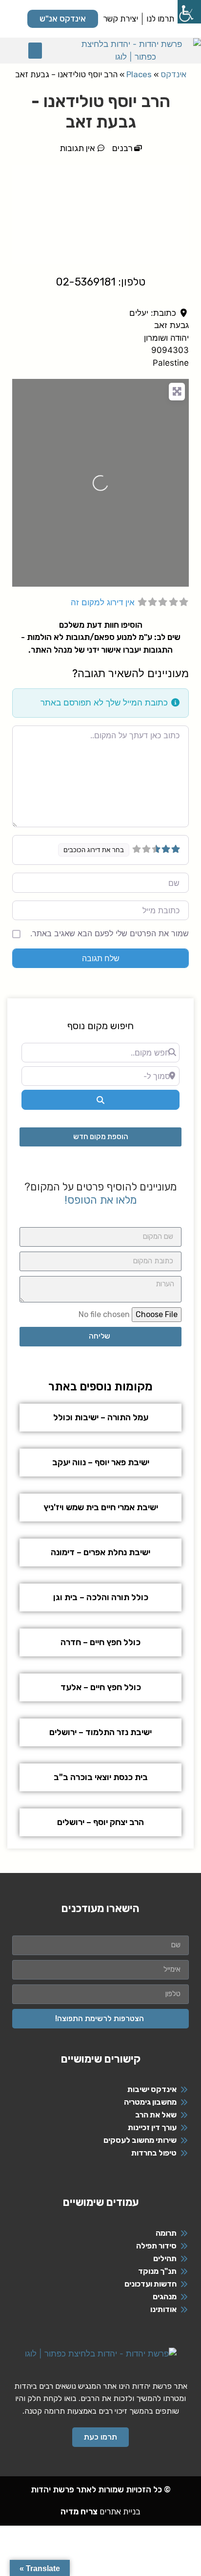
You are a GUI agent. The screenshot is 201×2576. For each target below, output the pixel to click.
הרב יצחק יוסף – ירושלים (100, 1822)
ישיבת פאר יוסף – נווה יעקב (101, 1462)
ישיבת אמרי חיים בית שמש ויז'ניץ (101, 1507)
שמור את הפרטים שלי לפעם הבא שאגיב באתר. (110, 933)
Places (139, 74)
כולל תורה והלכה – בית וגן (101, 1597)
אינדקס (173, 74)
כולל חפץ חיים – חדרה (100, 1642)
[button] (35, 51)
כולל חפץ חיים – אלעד (101, 1687)
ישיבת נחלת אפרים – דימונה (100, 1552)
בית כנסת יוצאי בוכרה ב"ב (101, 1777)
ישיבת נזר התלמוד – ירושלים (100, 1732)
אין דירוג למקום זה (103, 602)
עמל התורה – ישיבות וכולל (101, 1417)
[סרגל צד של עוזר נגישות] (189, 12)
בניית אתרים (100, 2511)
